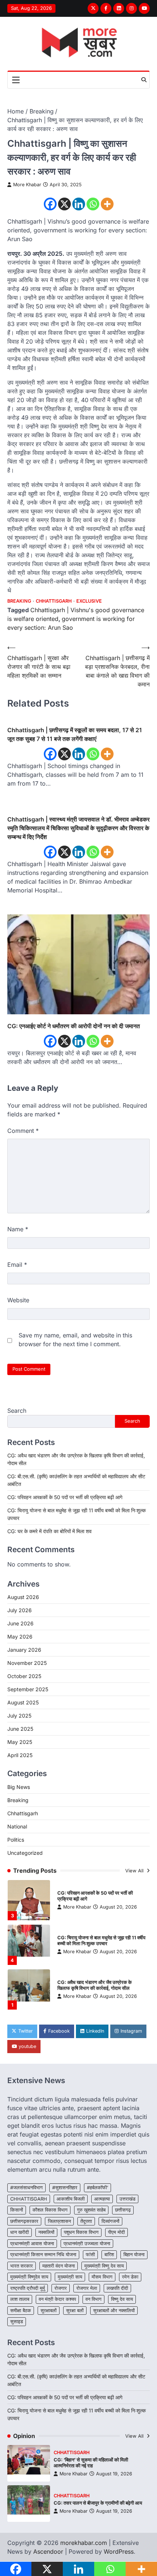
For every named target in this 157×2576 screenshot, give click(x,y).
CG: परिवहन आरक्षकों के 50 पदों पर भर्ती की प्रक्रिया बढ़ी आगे (65, 1497)
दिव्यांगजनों (110, 2221)
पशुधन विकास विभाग (81, 2232)
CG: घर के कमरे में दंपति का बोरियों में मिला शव (49, 1531)
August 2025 (23, 1702)
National (17, 1826)
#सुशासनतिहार (65, 2188)
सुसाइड (17, 2322)
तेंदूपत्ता (86, 2221)
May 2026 (20, 1637)
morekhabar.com (84, 2543)
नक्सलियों (46, 2232)
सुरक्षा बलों (75, 2311)
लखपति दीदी (117, 2288)
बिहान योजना (134, 2255)
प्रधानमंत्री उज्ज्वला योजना (87, 2244)
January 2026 (24, 1650)
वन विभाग (93, 2299)
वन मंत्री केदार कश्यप (57, 2299)
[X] (64, 204)
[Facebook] (50, 204)
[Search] (144, 80)
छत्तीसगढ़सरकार (24, 2221)
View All (135, 1871)
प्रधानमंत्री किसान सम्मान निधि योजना (43, 2255)
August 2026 (23, 1597)
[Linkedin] (79, 204)
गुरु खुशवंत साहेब (91, 2210)
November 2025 (27, 1663)
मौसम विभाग (102, 2277)
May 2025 (20, 1742)
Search (17, 1411)
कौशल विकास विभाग (50, 2210)
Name (18, 1229)
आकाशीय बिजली (71, 2199)
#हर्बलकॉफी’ (97, 2188)
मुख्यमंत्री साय (70, 2277)
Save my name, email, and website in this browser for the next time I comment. (75, 1340)
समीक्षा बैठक (21, 2311)
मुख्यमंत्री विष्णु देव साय (104, 2266)
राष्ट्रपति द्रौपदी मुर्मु (28, 2288)
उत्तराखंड (127, 2199)
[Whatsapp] (93, 204)
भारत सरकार (22, 2266)
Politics (16, 1840)
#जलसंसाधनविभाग (26, 2188)
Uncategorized (25, 1853)
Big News (19, 1787)
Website (18, 1300)
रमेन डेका (130, 2277)
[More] (107, 204)
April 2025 (20, 1755)
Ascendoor (48, 2551)
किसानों (17, 2210)
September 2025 (28, 1689)
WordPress (119, 2551)
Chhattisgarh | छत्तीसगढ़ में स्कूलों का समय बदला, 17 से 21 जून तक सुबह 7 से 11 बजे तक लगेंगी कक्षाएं (75, 734)
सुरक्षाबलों (49, 2311)
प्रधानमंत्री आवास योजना (32, 2244)
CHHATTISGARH (29, 2199)
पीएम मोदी (116, 2232)
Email (17, 1265)
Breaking (19, 601)
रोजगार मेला (87, 2288)
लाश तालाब (20, 2299)
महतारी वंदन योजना (59, 2266)
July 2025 (19, 1716)
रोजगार (61, 2288)
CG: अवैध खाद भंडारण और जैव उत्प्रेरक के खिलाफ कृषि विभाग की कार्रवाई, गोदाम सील (95, 1985)
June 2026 (20, 1623)
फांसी (90, 2255)
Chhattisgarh (54, 601)
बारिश (109, 2255)
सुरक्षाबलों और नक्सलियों (114, 2311)
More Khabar (27, 185)
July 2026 (20, 1610)
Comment (23, 1131)
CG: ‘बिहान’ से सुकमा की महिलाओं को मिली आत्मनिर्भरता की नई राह (91, 2463)
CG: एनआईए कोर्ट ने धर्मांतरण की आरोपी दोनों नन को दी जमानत (74, 1026)
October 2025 (24, 1676)
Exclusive (89, 601)
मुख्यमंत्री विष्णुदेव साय (29, 2277)
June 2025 (20, 1729)
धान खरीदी (20, 2232)
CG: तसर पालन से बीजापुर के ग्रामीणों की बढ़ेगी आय (98, 2503)
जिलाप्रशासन (59, 2221)
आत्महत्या (102, 2199)
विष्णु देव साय (122, 2299)
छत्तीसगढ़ (123, 2210)
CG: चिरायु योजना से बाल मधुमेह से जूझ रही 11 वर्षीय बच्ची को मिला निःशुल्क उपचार (101, 1941)
